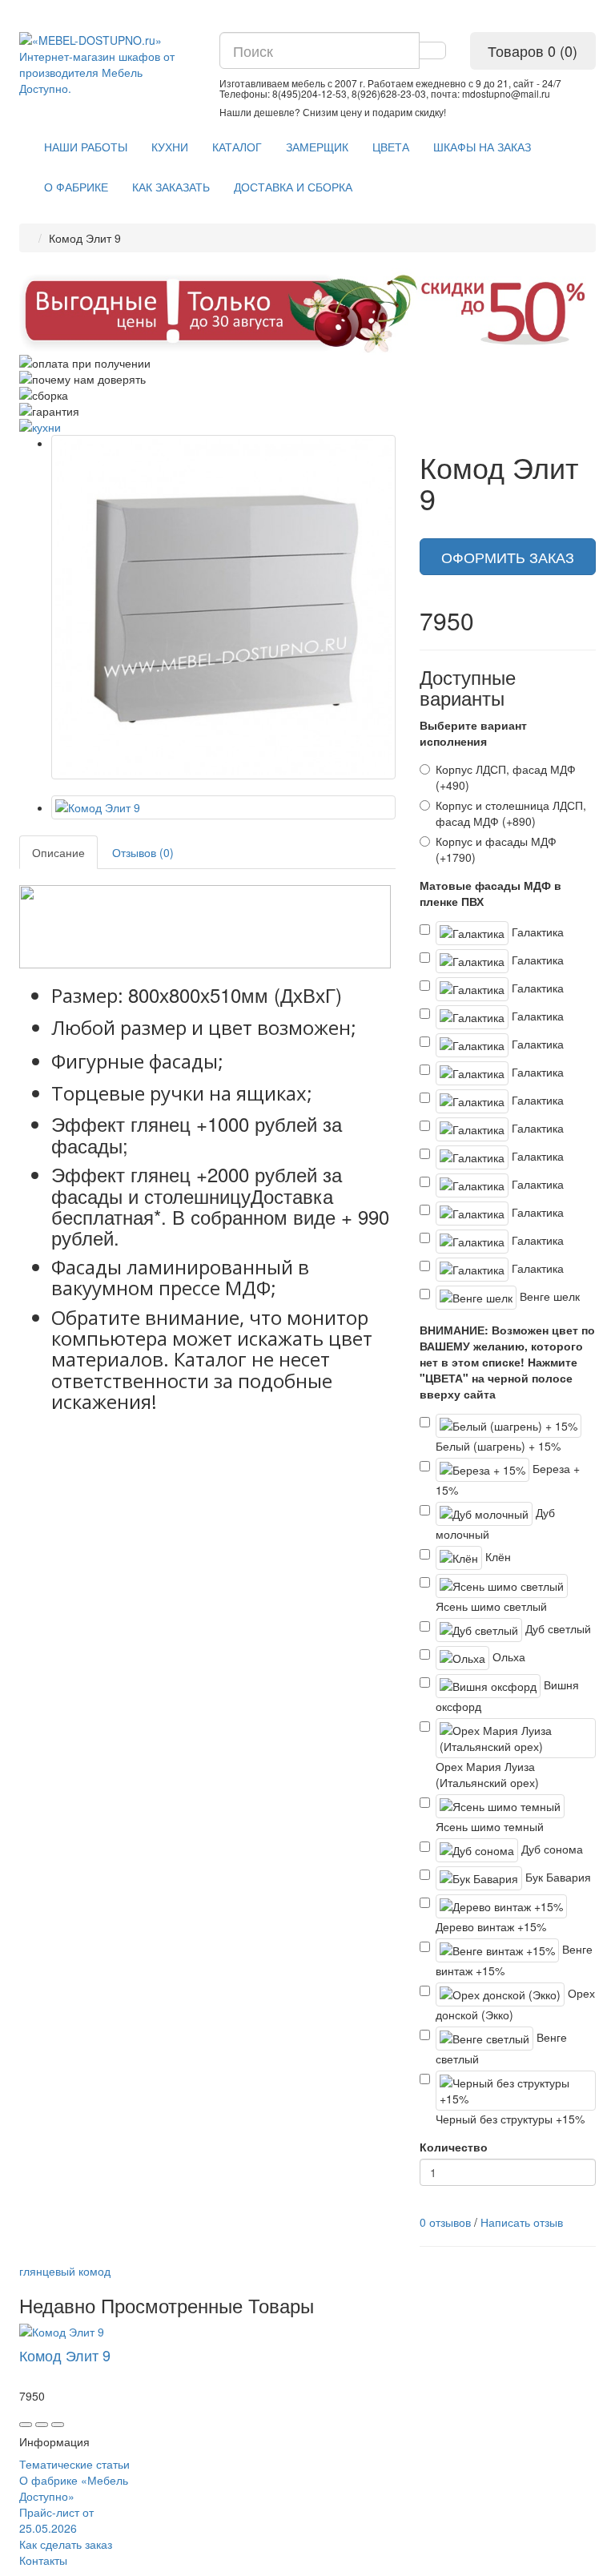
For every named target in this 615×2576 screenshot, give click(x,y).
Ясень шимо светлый (491, 1606)
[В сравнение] (58, 2425)
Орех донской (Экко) (515, 2003)
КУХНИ (170, 147)
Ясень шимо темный (490, 1826)
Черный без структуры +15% (510, 2119)
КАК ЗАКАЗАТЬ (171, 187)
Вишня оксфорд (507, 1695)
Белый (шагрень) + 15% (498, 1446)
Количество (454, 2147)
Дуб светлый (557, 1628)
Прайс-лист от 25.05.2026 (56, 2520)
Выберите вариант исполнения (473, 733)
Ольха (507, 1656)
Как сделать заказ (66, 2544)
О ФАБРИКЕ (76, 187)
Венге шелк (548, 1295)
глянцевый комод (65, 2271)
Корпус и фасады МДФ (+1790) (496, 849)
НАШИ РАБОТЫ (86, 147)
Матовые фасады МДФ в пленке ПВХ (490, 893)
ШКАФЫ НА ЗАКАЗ (482, 147)
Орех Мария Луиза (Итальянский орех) (487, 1774)
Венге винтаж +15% (514, 1959)
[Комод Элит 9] (223, 607)
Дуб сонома (551, 1848)
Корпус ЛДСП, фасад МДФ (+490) (506, 777)
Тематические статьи (74, 2464)
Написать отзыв (522, 2222)
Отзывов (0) (143, 852)
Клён (496, 1556)
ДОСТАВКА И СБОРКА (293, 187)
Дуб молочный (495, 1522)
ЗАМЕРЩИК (317, 147)
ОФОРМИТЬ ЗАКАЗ (508, 557)
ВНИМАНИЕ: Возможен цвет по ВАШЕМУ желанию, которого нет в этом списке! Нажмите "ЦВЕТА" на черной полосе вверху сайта (507, 1362)
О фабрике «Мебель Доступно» (74, 2488)
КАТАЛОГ (237, 147)
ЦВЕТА (391, 147)
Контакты (43, 2560)
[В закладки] (42, 2425)
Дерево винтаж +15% (491, 1926)
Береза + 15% (508, 1478)
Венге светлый (501, 2047)
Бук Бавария (557, 1876)
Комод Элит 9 (65, 2355)
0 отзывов (445, 2222)
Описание (58, 852)
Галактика (536, 931)
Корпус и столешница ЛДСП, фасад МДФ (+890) (511, 813)
